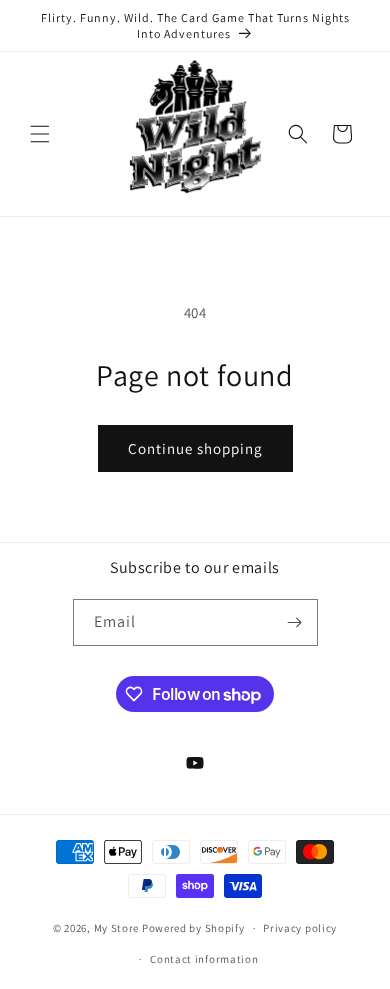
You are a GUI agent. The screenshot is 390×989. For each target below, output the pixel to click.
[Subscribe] (295, 622)
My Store (117, 928)
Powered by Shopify (193, 928)
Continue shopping (195, 448)
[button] (40, 134)
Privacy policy (300, 928)
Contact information (204, 959)
